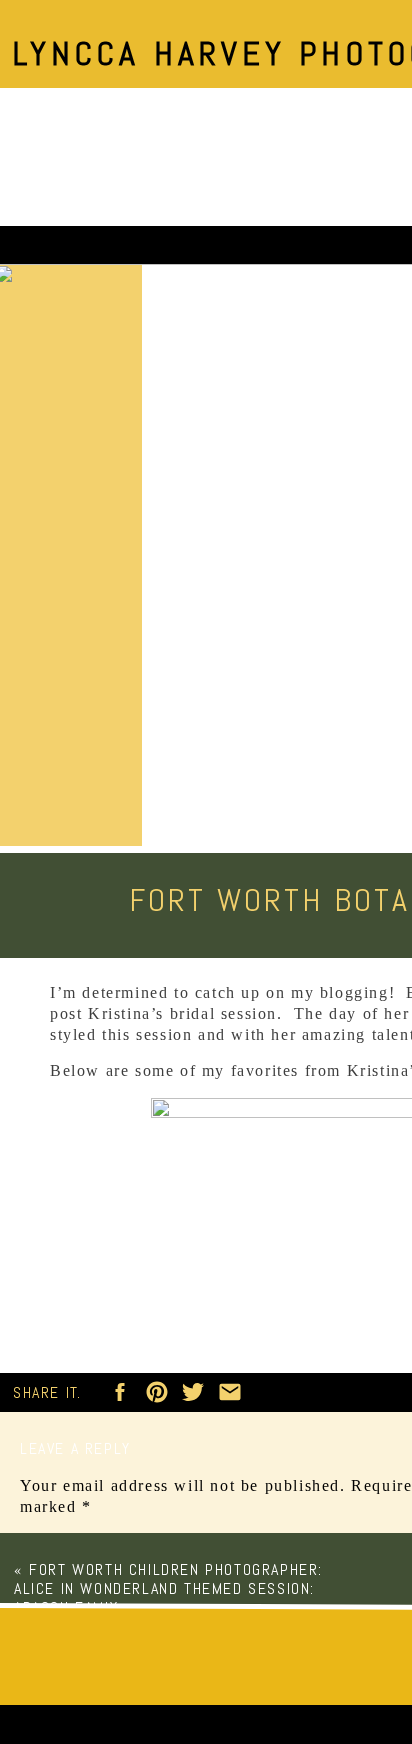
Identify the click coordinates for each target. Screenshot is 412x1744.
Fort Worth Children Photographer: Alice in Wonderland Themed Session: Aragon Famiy (168, 1588)
